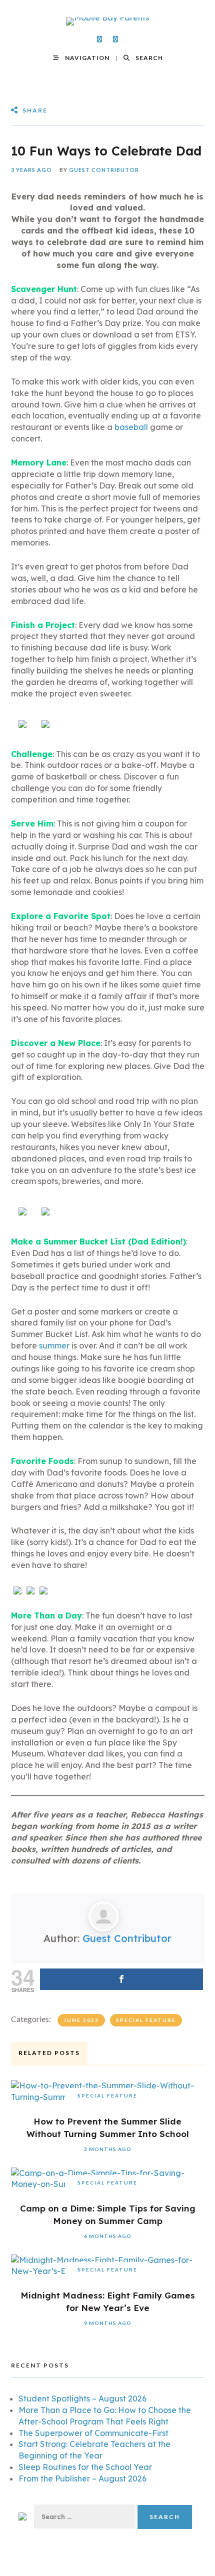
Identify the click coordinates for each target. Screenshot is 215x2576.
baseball (131, 427)
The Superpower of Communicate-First (93, 2433)
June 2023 (81, 2020)
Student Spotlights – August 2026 (82, 2398)
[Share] (121, 1979)
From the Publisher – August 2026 (82, 2478)
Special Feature (146, 2020)
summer (54, 1345)
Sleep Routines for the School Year (85, 2467)
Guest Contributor (104, 170)
